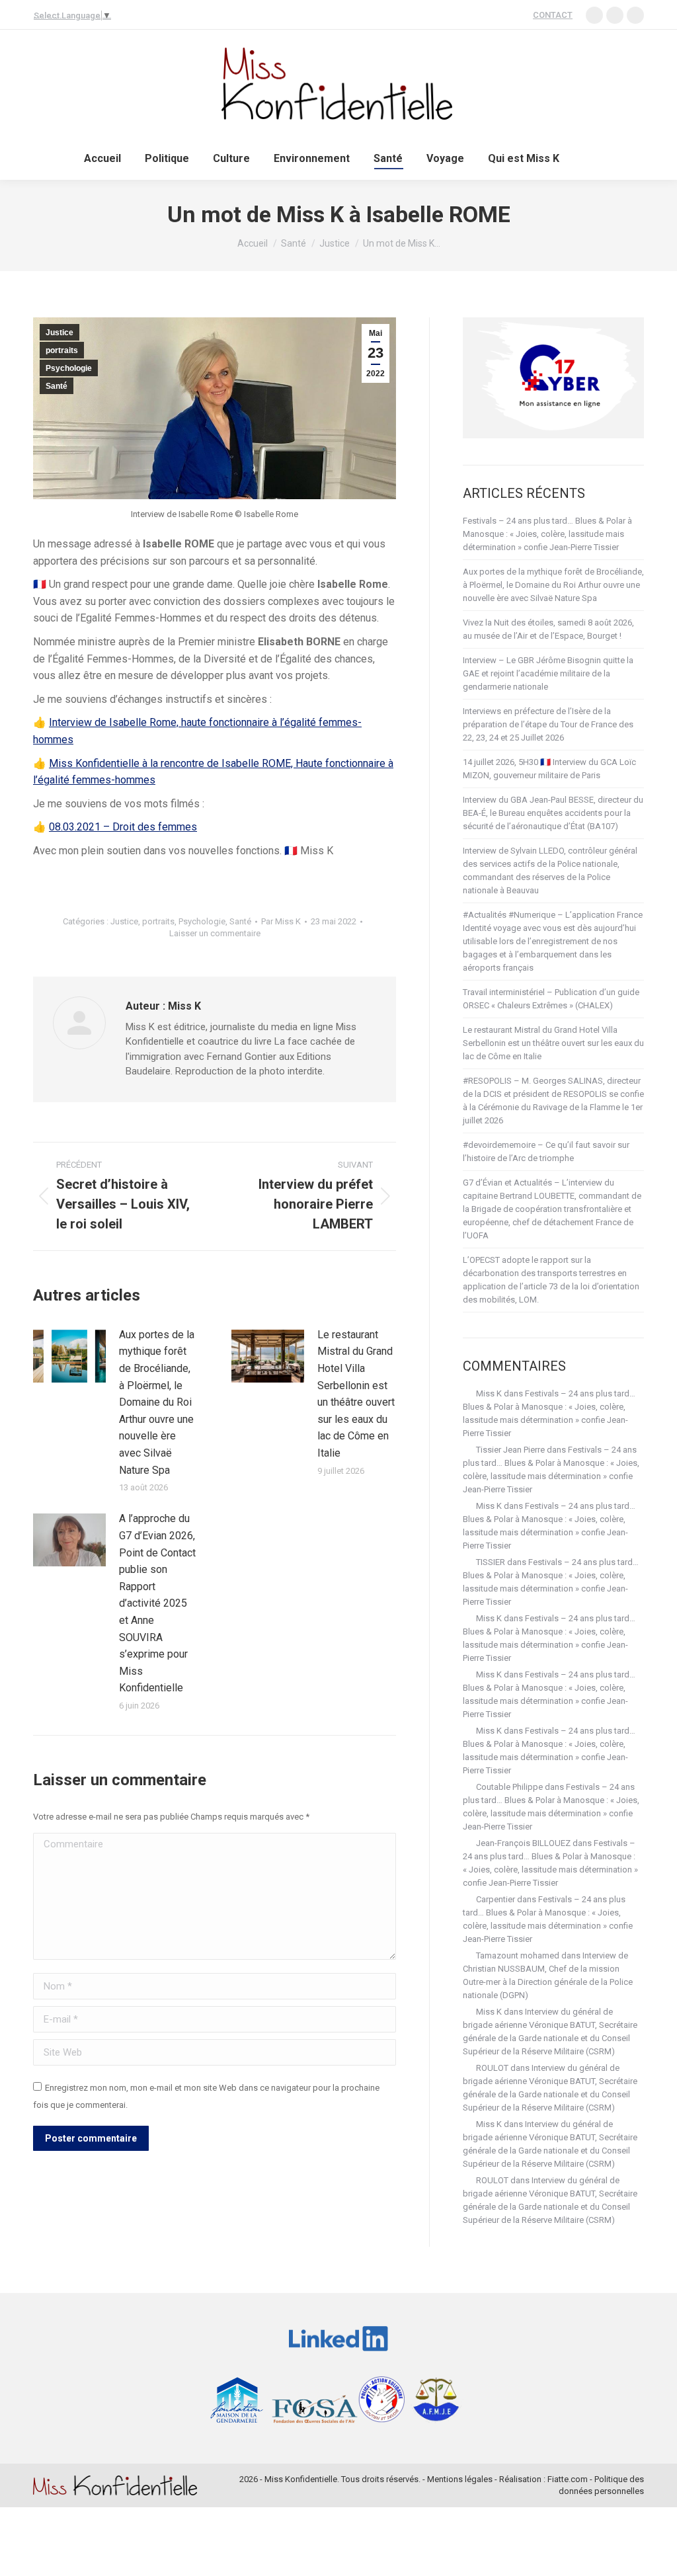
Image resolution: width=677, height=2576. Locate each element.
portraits (62, 350)
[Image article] (69, 1356)
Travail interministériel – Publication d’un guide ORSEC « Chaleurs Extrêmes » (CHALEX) (551, 999)
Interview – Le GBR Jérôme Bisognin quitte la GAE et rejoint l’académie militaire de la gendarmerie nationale (548, 673)
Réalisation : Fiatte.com (543, 2479)
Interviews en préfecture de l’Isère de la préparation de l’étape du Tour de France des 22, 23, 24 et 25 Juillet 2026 (548, 724)
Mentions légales (460, 2479)
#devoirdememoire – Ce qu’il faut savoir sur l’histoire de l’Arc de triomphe (546, 1151)
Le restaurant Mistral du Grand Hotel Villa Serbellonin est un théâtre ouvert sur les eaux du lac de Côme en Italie (356, 1394)
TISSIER (491, 1562)
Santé (57, 386)
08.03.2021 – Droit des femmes (123, 827)
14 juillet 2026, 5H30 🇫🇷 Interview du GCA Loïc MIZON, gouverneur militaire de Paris (549, 769)
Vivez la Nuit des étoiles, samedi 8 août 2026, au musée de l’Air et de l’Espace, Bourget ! (548, 629)
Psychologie (69, 368)
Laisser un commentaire (215, 933)
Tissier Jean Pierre (510, 1450)
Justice (60, 333)
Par (281, 921)
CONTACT (553, 15)
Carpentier (496, 1899)
